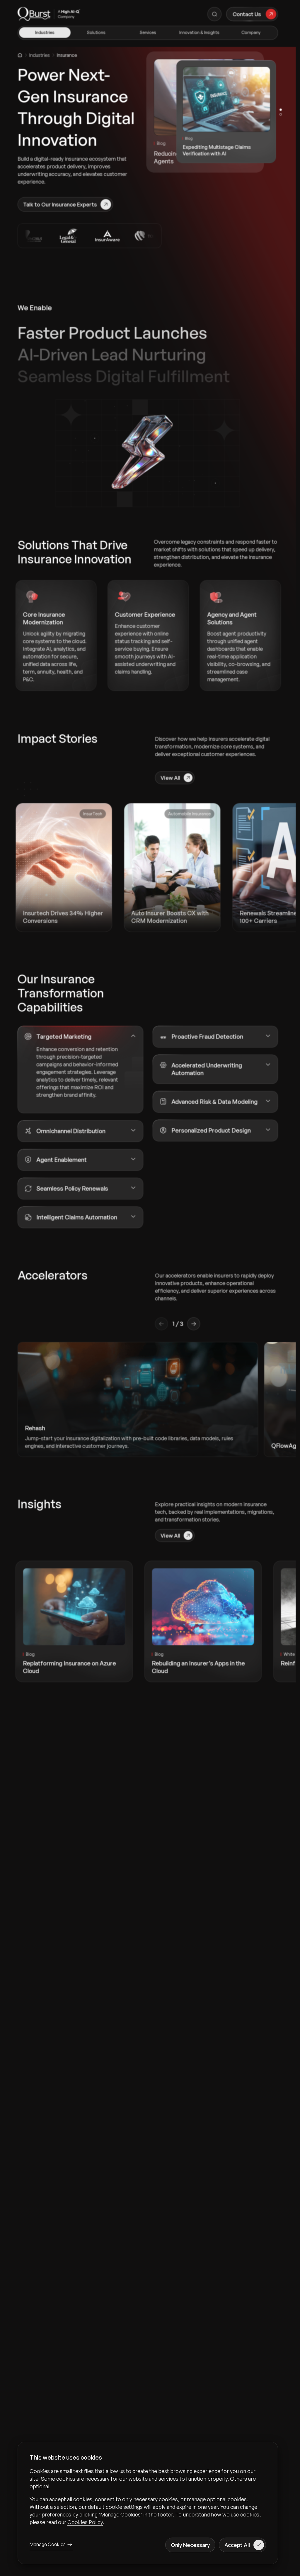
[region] (148, 2497)
